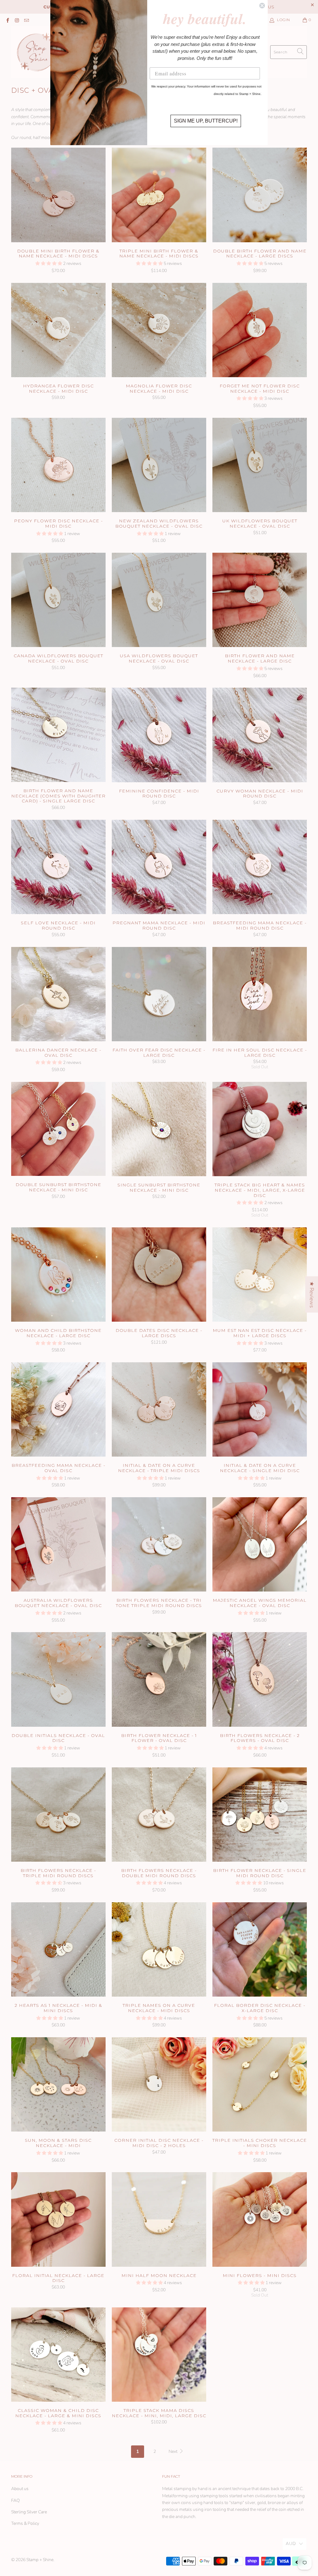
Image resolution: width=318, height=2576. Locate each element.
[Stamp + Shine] (37, 52)
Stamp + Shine (40, 2560)
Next (173, 2451)
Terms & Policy (25, 2523)
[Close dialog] (262, 6)
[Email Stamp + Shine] (26, 20)
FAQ (16, 2500)
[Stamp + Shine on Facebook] (7, 20)
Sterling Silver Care (29, 2512)
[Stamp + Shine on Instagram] (17, 20)
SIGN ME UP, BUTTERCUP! (206, 121)
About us (20, 2489)
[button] (49, 263)
